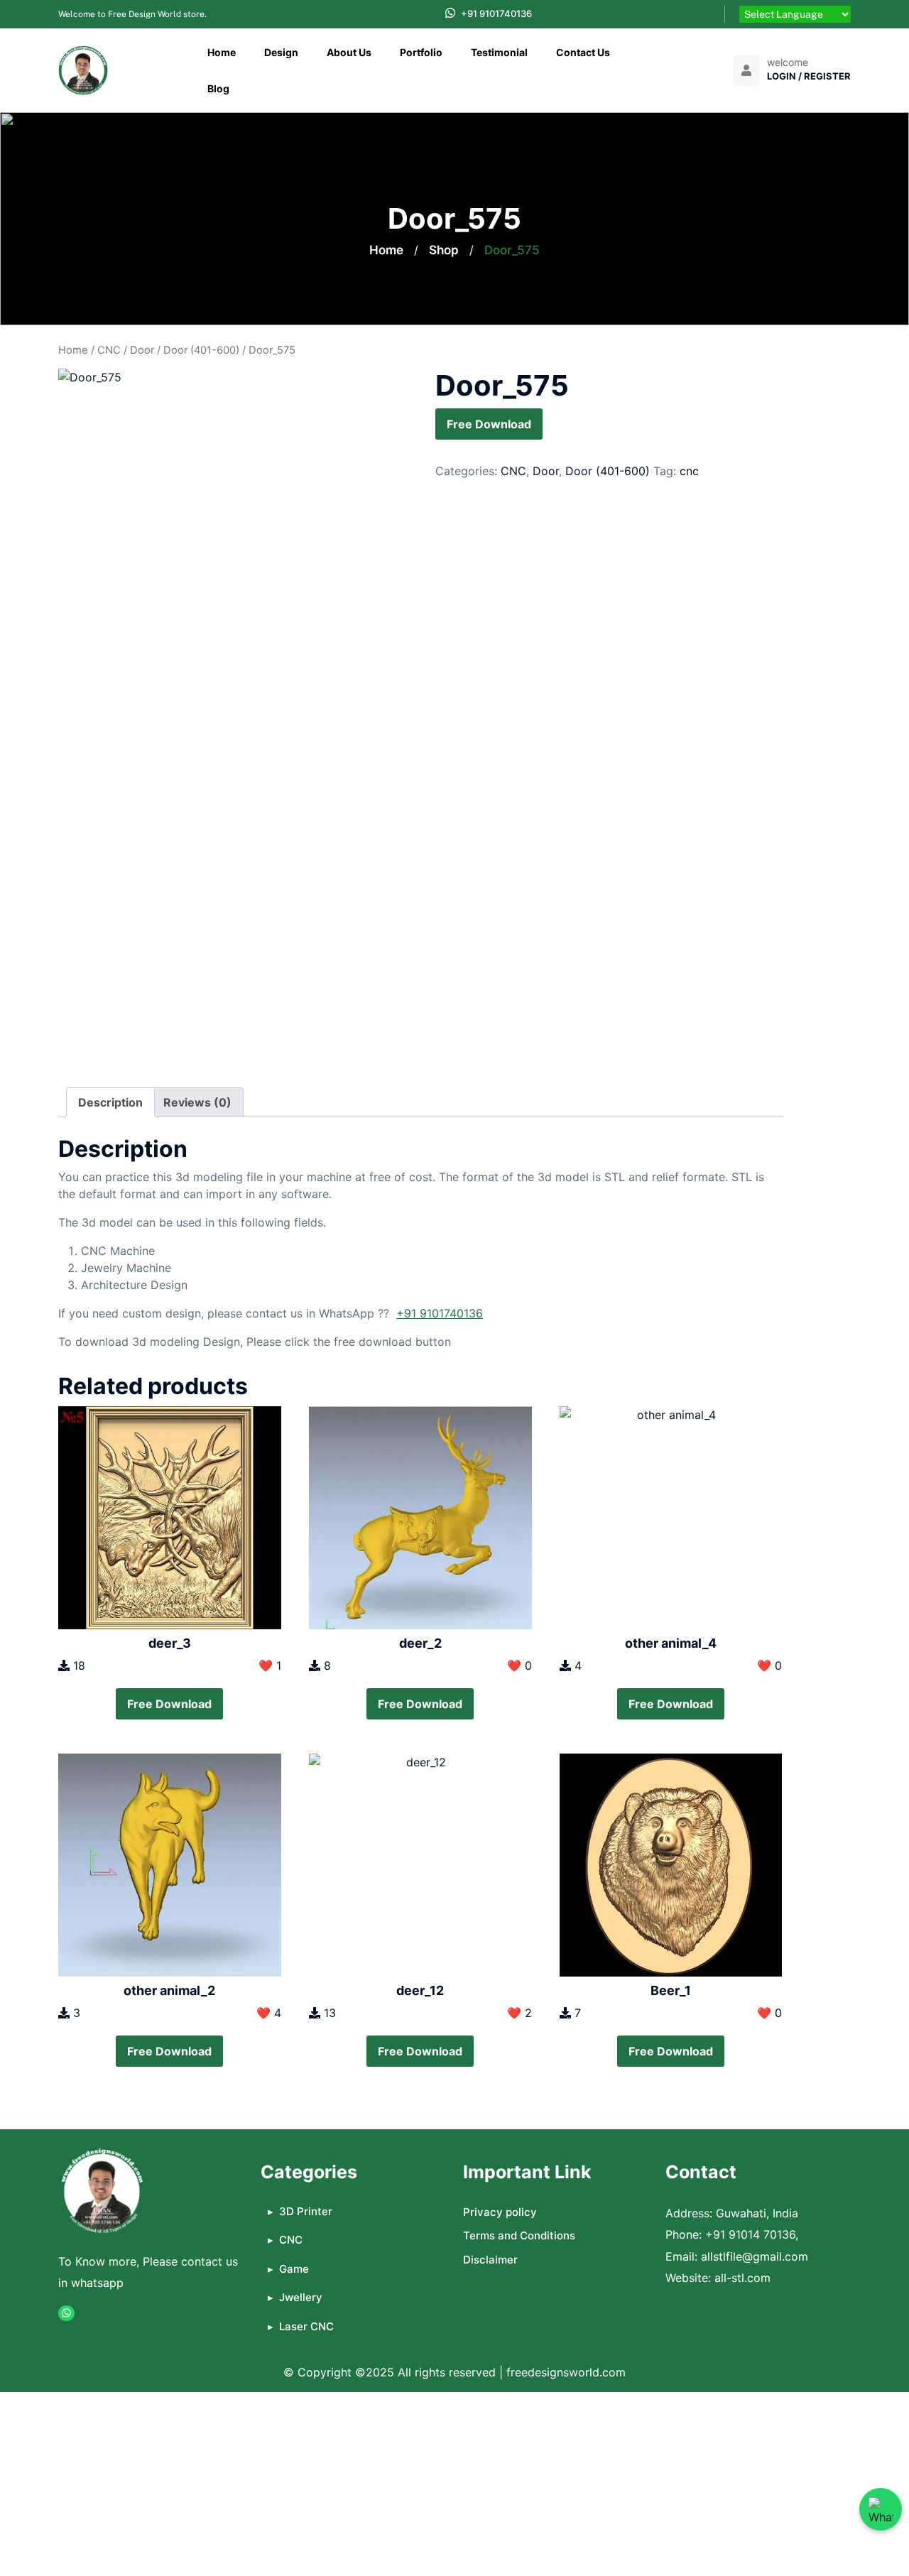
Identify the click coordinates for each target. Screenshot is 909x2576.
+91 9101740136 (496, 13)
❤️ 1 (270, 1665)
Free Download (489, 424)
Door (142, 350)
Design (281, 52)
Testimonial (499, 52)
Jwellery (301, 2297)
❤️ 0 (519, 1665)
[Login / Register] (746, 70)
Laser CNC (306, 2326)
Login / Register (809, 76)
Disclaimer (490, 2260)
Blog (218, 88)
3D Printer (306, 2211)
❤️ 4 (269, 2013)
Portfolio (421, 52)
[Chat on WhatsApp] (881, 2509)
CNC (109, 350)
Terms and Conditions (519, 2235)
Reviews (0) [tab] (197, 1102)
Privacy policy (500, 2212)
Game (294, 2269)
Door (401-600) (201, 350)
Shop (444, 250)
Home (222, 52)
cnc (689, 471)
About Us (349, 52)
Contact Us (583, 52)
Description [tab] (110, 1102)
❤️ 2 (519, 2013)
